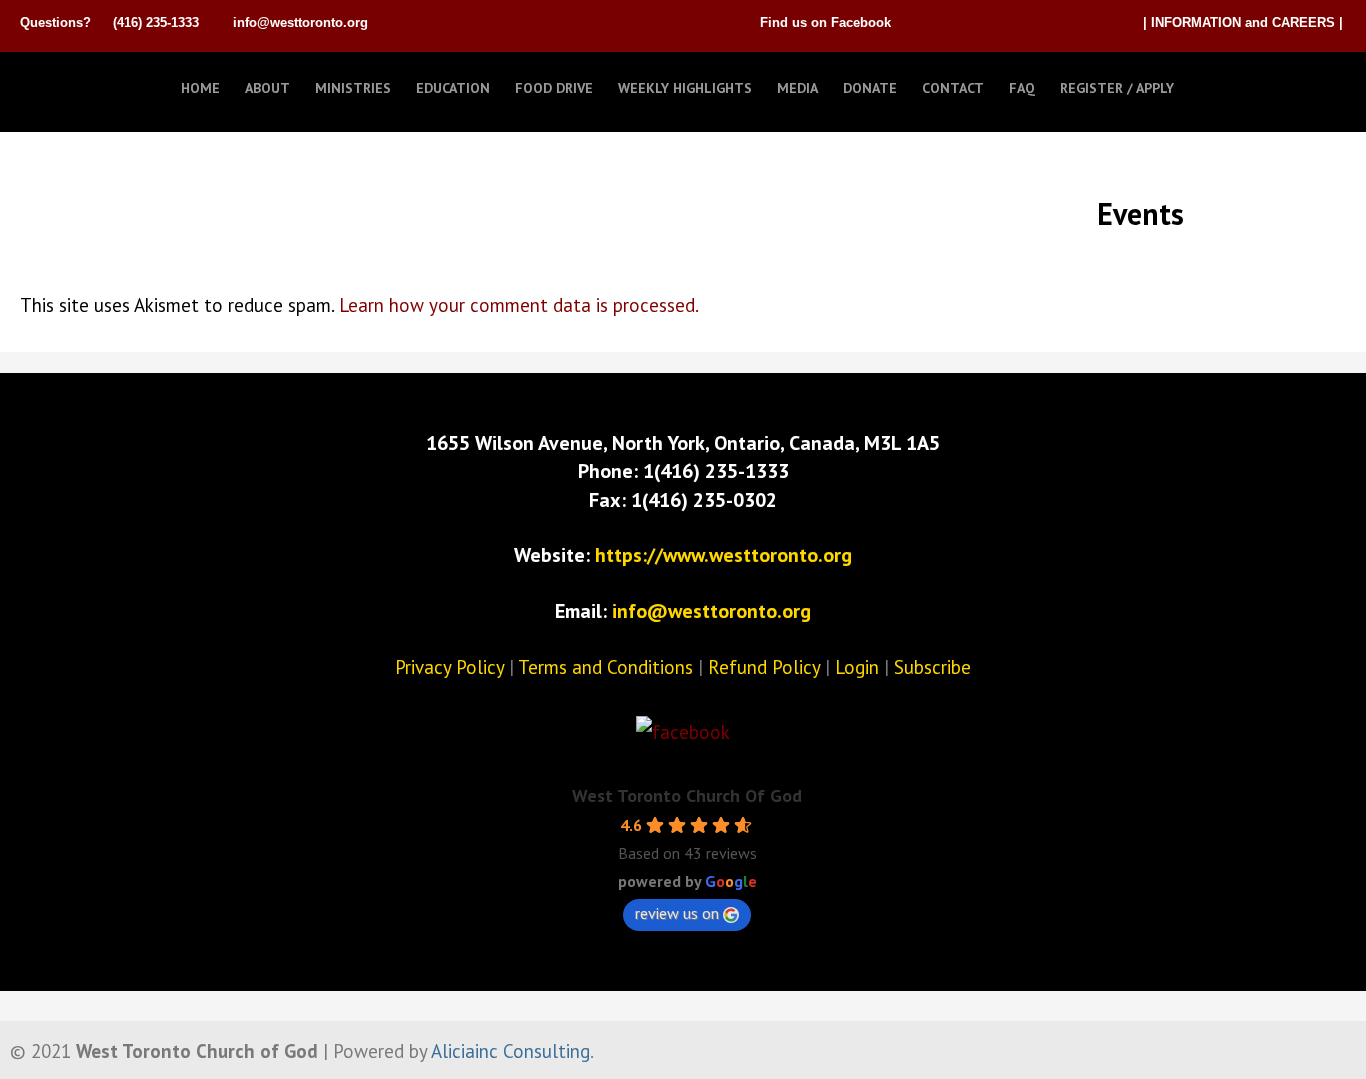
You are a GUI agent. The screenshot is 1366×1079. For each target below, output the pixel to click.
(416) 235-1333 (156, 22)
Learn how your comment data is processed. (519, 305)
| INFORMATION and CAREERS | (1243, 22)
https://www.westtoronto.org (723, 555)
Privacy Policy (449, 667)
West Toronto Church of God (120, 83)
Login (857, 667)
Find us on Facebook (825, 22)
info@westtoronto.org (300, 22)
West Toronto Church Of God (687, 795)
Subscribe (932, 667)
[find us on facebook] (683, 732)
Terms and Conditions (605, 667)
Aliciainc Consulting (510, 1051)
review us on (677, 913)
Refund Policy (764, 667)
